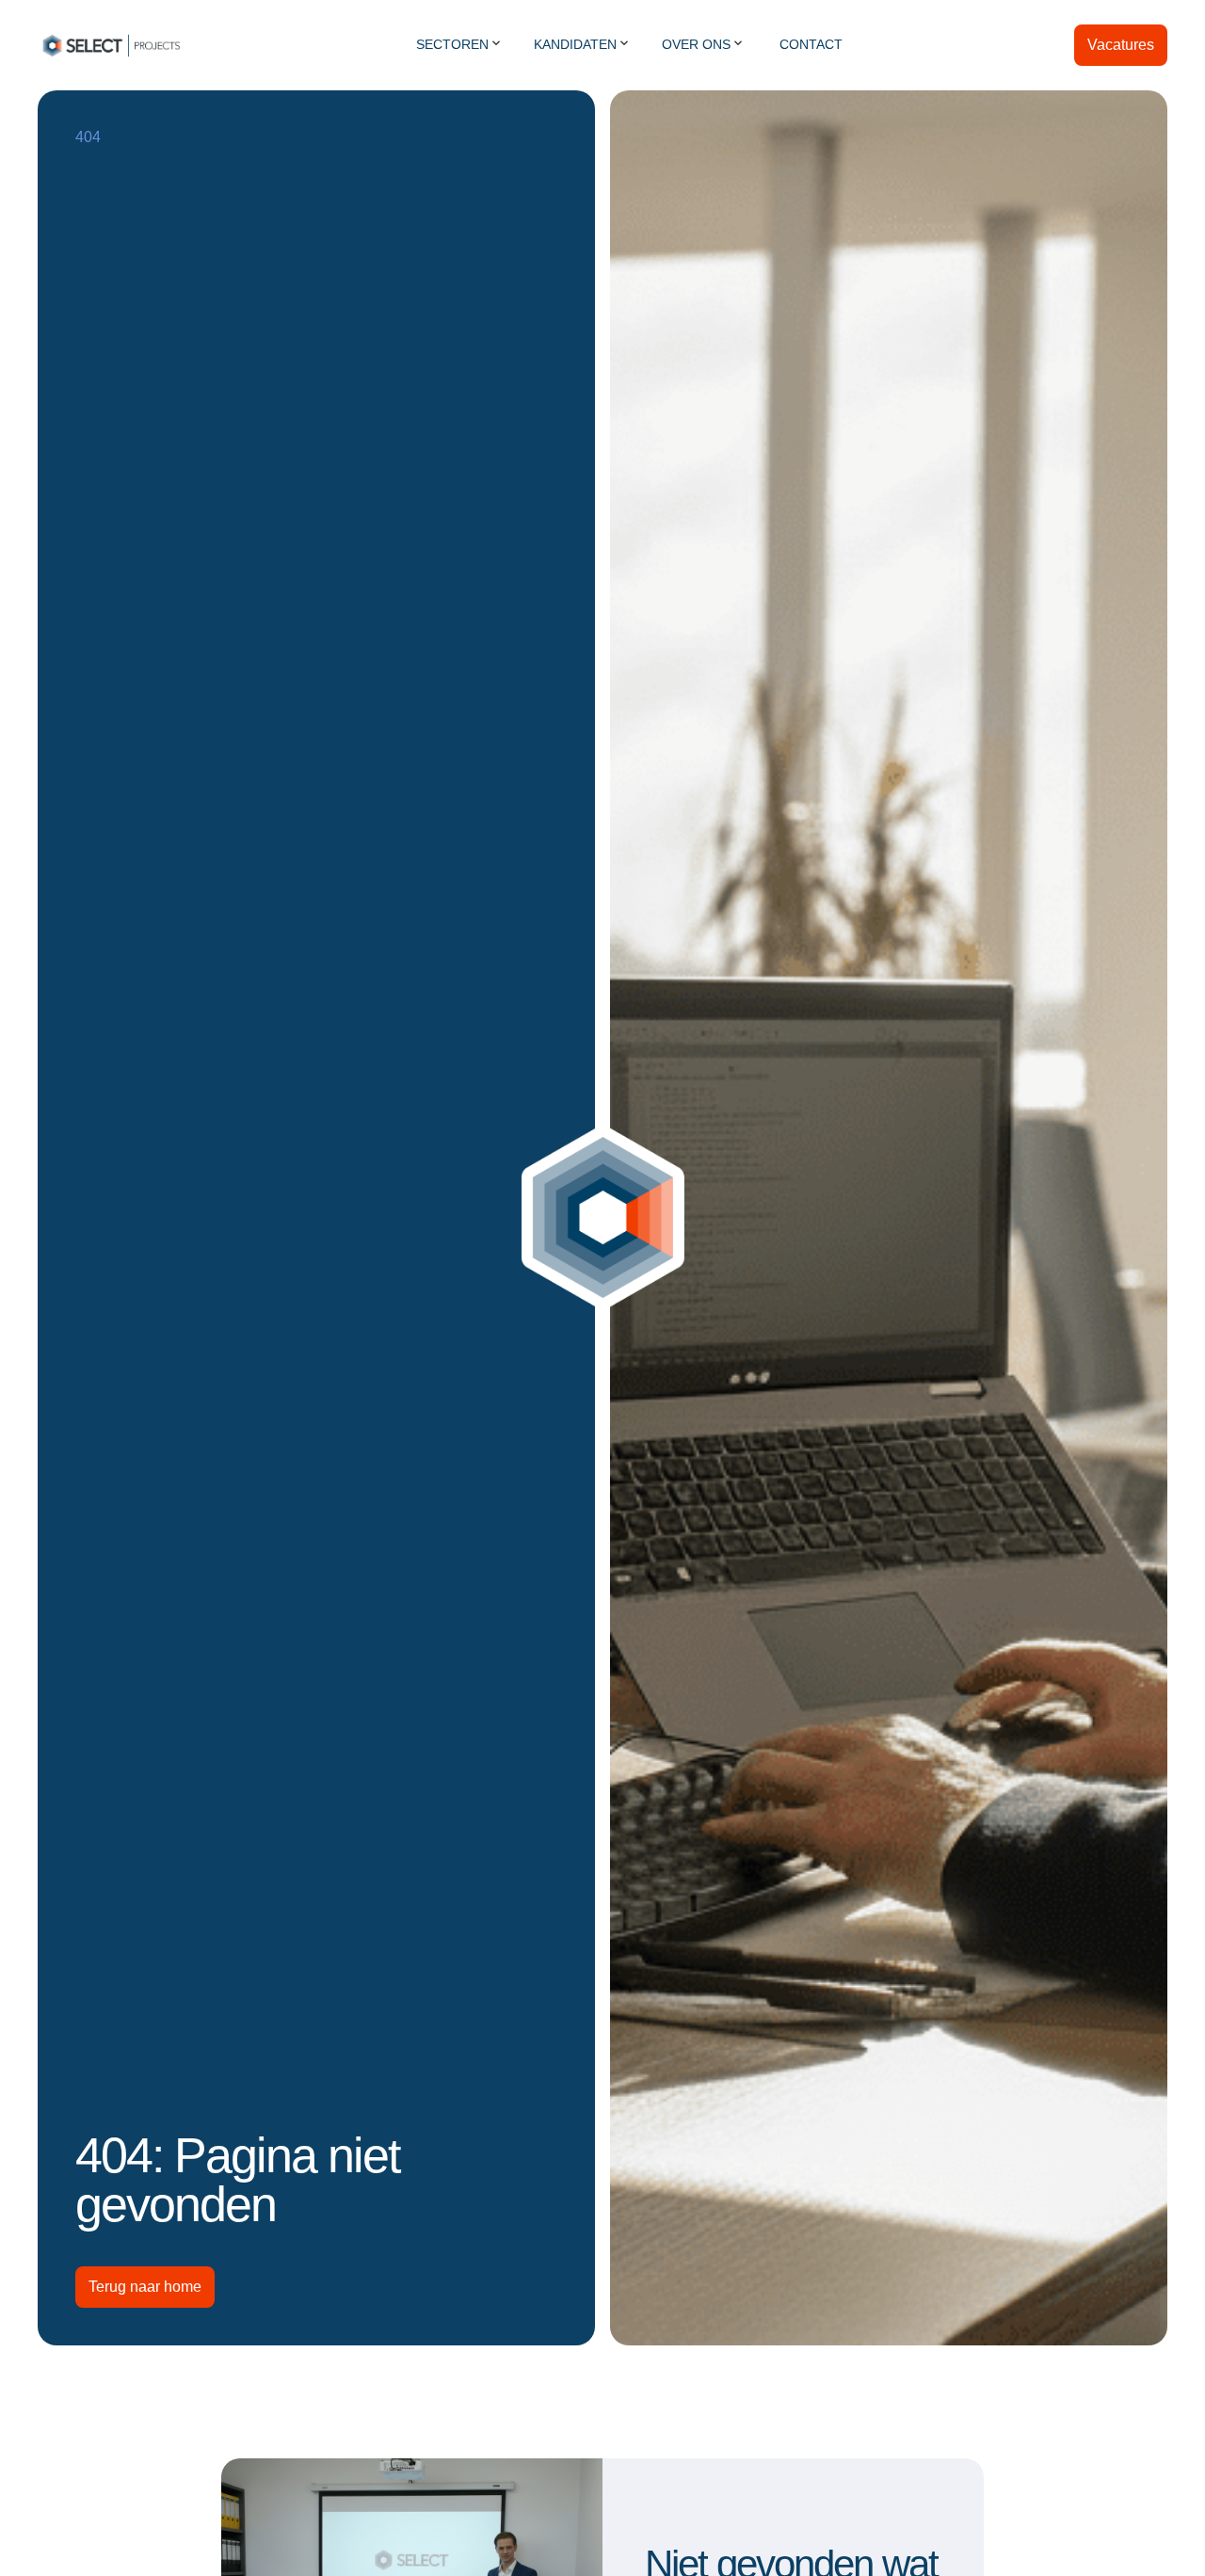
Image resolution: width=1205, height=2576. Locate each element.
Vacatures (1121, 45)
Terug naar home (145, 2287)
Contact (811, 44)
